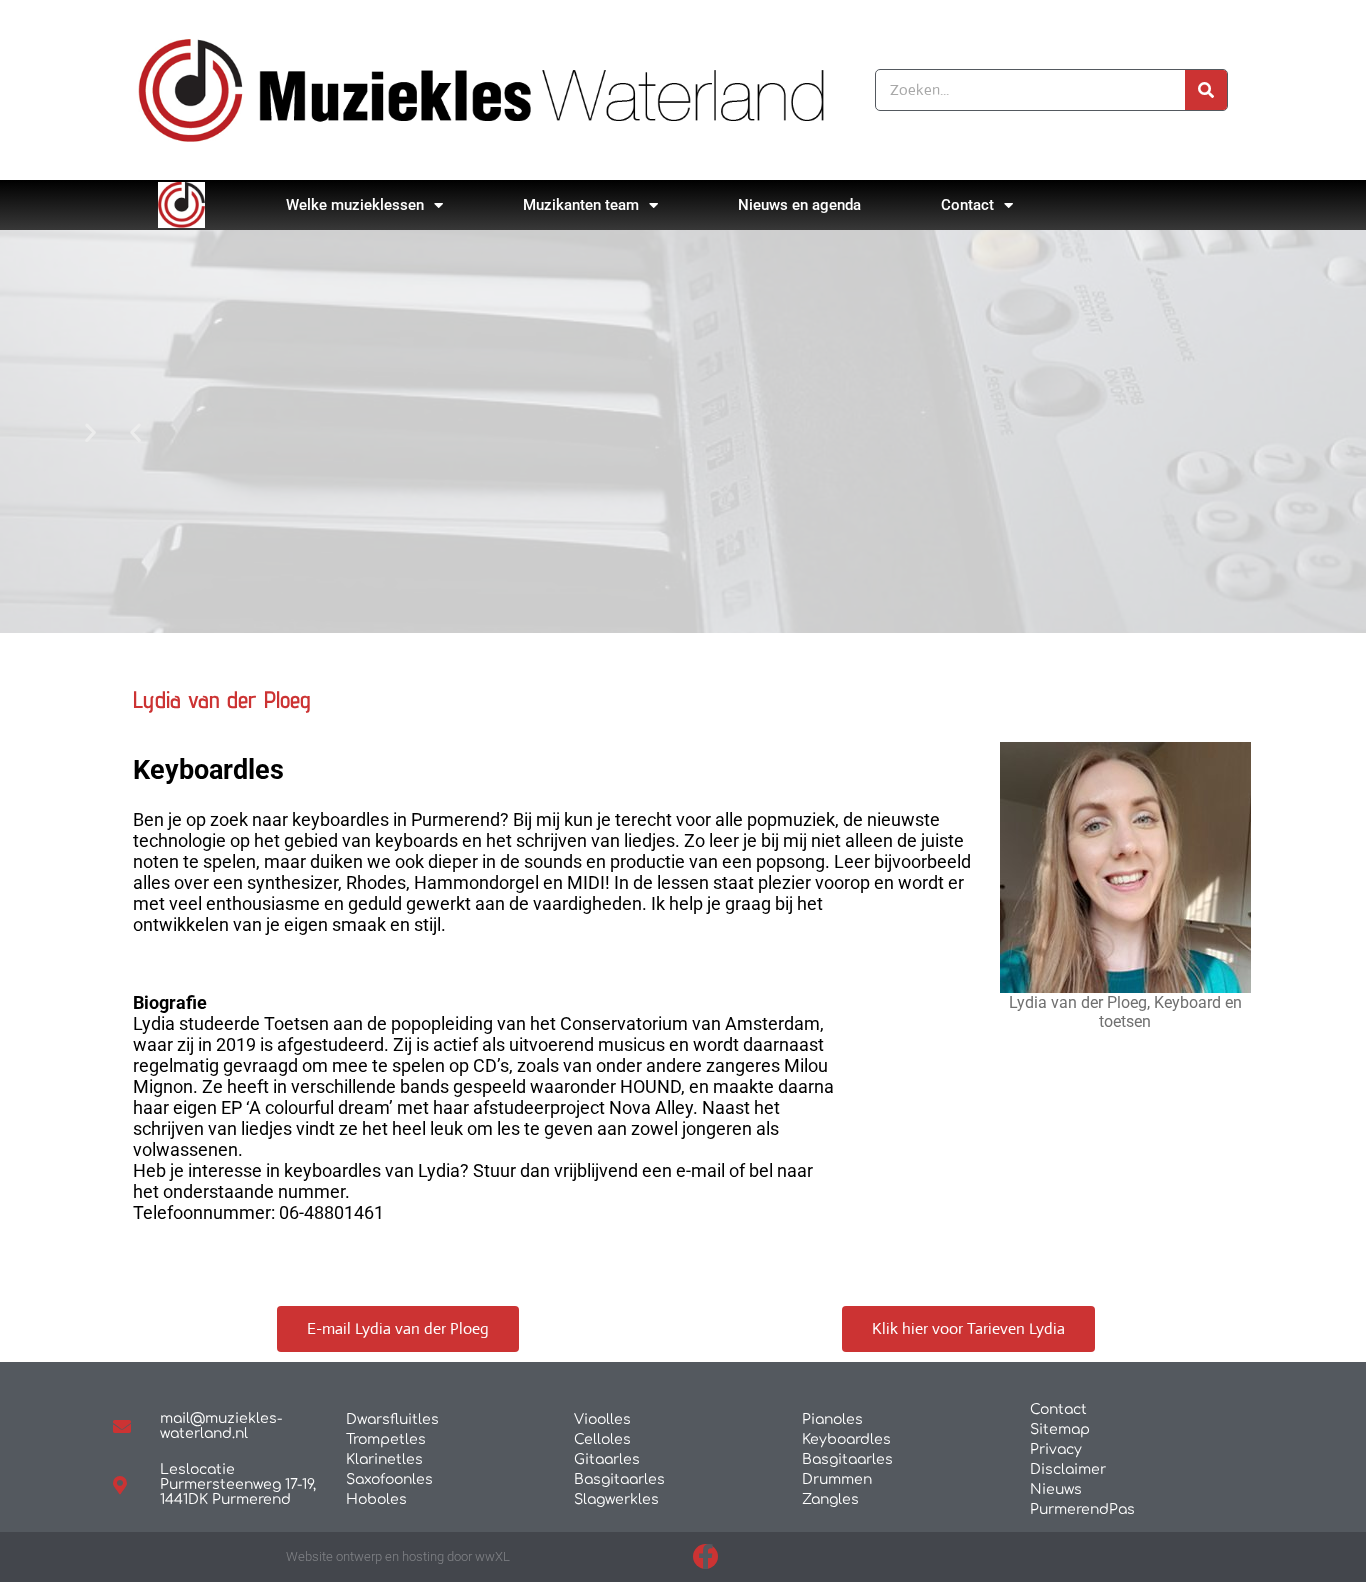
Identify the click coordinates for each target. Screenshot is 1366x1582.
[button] (135, 431)
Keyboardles (208, 770)
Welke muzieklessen (355, 205)
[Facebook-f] (705, 1556)
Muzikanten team (581, 205)
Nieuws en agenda (799, 205)
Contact (967, 205)
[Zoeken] (1206, 90)
